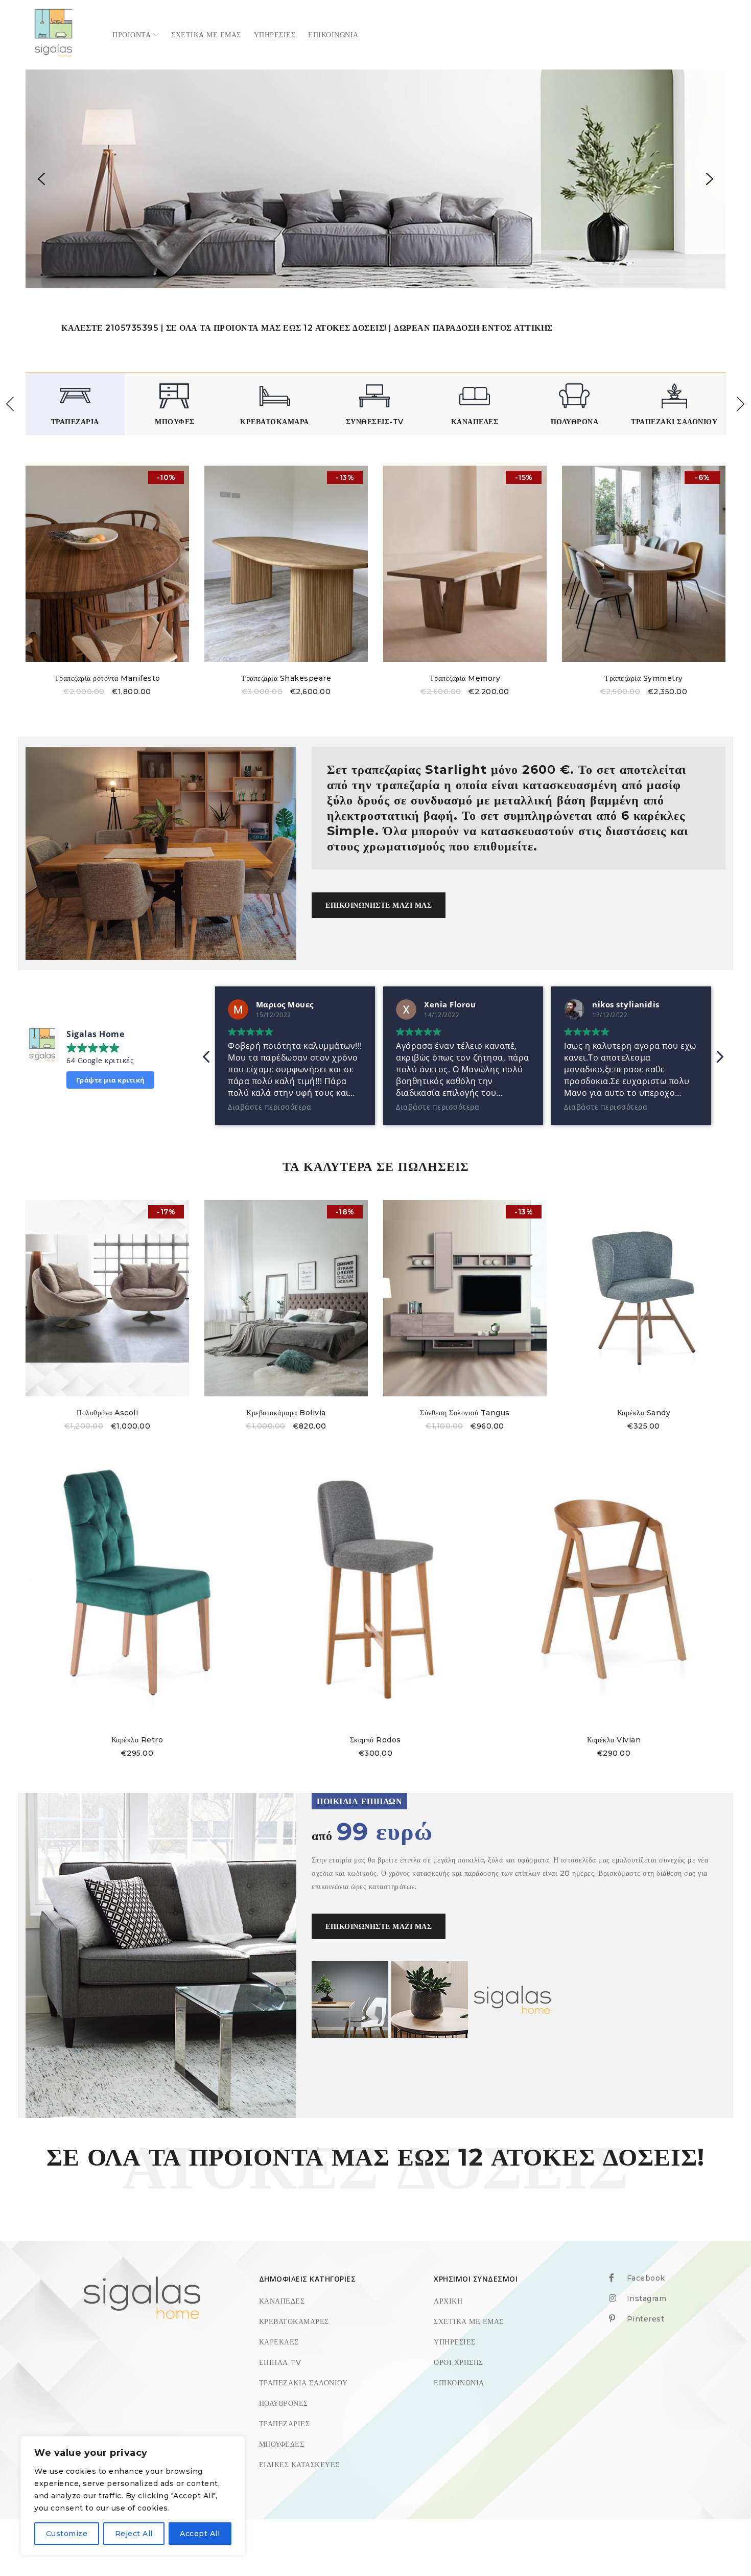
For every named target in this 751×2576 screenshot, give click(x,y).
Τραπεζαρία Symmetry (644, 678)
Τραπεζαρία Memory (465, 678)
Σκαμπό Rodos (375, 1740)
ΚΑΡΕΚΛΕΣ (279, 2342)
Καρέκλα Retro (137, 1740)
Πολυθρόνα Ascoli (107, 1413)
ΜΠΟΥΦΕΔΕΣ (282, 2444)
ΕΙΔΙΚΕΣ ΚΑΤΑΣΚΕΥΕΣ (299, 2465)
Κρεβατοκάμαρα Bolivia (286, 1413)
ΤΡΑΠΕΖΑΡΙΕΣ (285, 2424)
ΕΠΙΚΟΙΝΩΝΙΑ (459, 2383)
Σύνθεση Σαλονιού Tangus (465, 1413)
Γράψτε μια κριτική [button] (111, 1080)
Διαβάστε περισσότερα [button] (269, 1107)
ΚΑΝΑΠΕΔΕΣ (282, 2301)
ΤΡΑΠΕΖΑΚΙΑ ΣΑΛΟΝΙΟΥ (303, 2383)
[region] (375, 179)
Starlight (456, 769)
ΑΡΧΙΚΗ (448, 2301)
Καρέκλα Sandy (644, 1413)
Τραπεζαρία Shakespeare (286, 678)
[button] (41, 179)
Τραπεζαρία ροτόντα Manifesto (108, 678)
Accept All (200, 2534)
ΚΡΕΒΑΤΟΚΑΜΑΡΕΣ (294, 2321)
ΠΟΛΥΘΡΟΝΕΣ (284, 2403)
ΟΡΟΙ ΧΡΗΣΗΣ (459, 2362)
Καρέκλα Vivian (614, 1740)
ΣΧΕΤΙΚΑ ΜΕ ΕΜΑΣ (469, 2321)
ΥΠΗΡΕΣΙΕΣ (455, 2342)
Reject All (134, 2534)
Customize (67, 2534)
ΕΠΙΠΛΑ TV (280, 2362)
